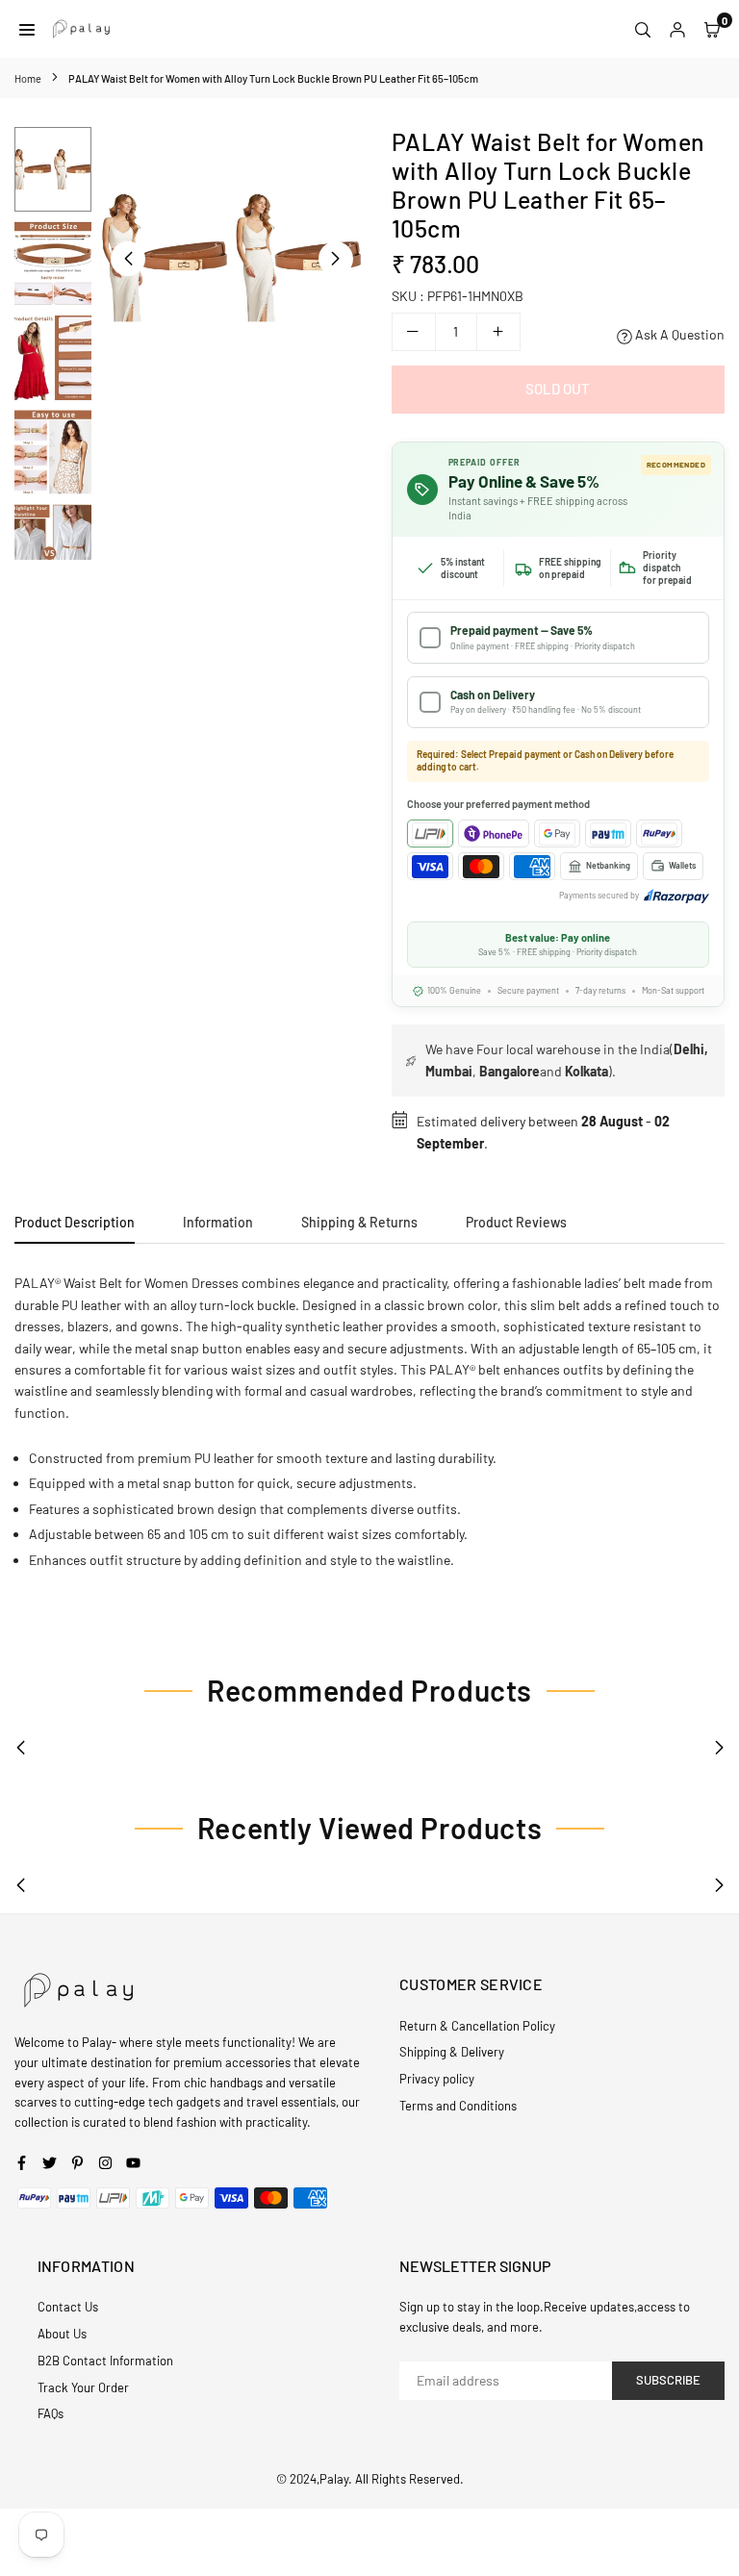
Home (28, 78)
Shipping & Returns (359, 1222)
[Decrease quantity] (414, 332)
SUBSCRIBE (668, 2380)
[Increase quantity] (498, 332)
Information (218, 1222)
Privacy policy (437, 2079)
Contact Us (68, 2307)
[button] (336, 259)
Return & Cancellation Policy (477, 2026)
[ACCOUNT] (677, 29)
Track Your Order (83, 2387)
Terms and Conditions (458, 2106)
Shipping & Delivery (452, 2052)
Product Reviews (516, 1222)
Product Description (75, 1222)
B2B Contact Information (105, 2361)
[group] (232, 258)
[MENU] (27, 29)
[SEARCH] (643, 29)
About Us (62, 2334)
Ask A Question (678, 334)
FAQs (51, 2413)
